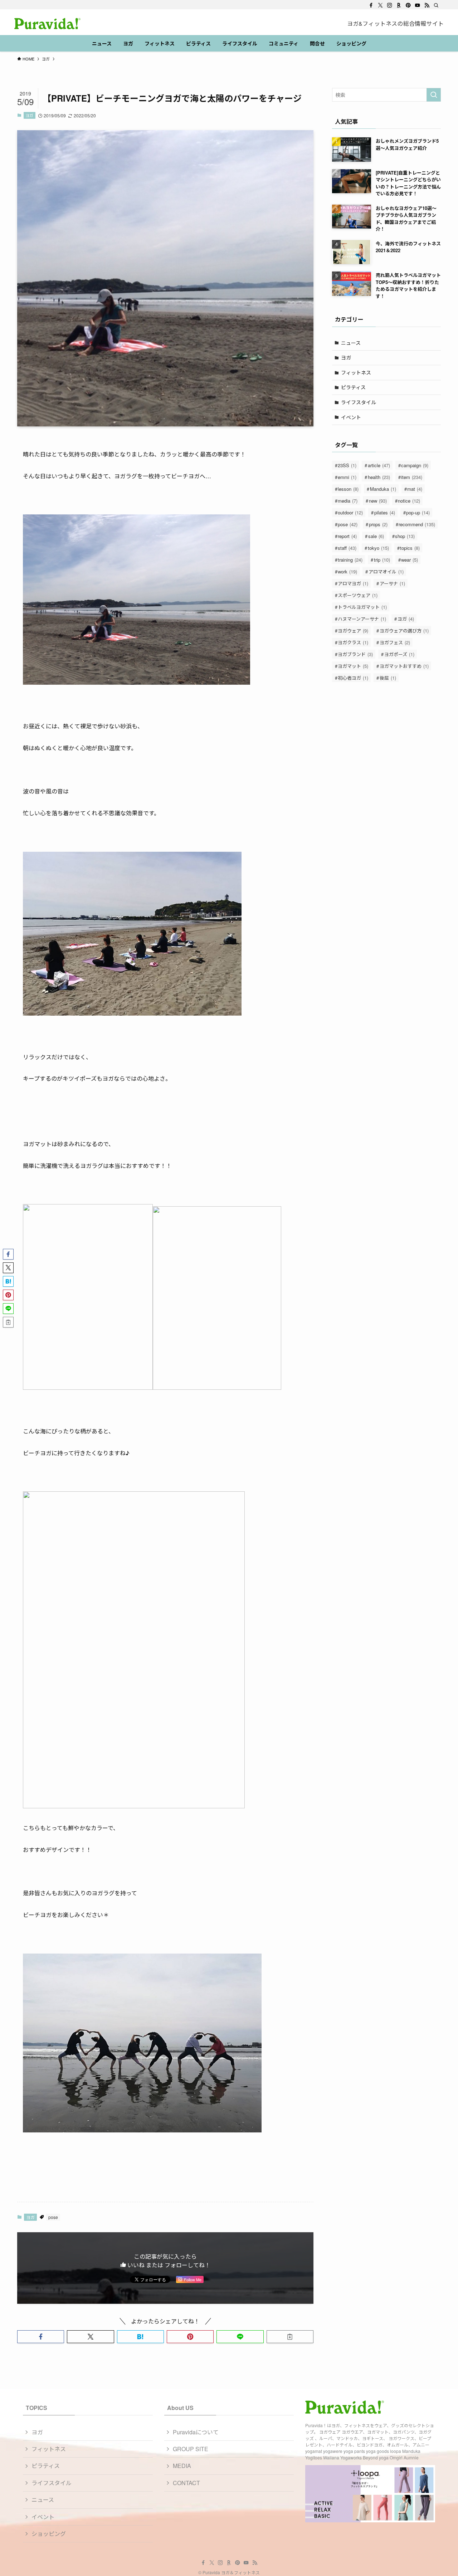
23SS (347, 465)
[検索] (436, 5)
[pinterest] (408, 5)
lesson (348, 489)
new (378, 501)
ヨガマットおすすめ (404, 666)
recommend (417, 524)
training (350, 560)
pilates (385, 512)
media (348, 501)
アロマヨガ (353, 583)
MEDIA (182, 2466)
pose (53, 2217)
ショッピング (49, 2534)
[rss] (427, 5)
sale (376, 536)
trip (382, 560)
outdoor (350, 512)
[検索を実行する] (434, 95)
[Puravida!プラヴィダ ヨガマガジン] (47, 24)
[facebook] (371, 5)
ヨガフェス (395, 642)
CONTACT (186, 2483)
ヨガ (29, 115)
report (347, 536)
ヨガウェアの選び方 (404, 630)
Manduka (383, 489)
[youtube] (418, 5)
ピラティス (353, 387)
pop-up (418, 512)
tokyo (378, 548)
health (379, 477)
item (412, 477)
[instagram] (390, 5)
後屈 (388, 678)
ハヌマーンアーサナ (362, 619)
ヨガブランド (355, 654)
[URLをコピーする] (290, 2337)
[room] (399, 5)
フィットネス (356, 372)
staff (347, 548)
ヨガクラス (353, 642)
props (378, 524)
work (347, 571)
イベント (351, 417)
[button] (41, 2337)
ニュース (351, 343)
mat (415, 489)
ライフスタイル (359, 402)
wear (410, 560)
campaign (415, 465)
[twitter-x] (380, 5)
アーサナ (392, 583)
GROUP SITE (191, 2449)
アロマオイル (386, 571)
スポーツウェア (358, 595)
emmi (347, 477)
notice (409, 501)
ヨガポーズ (399, 654)
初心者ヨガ (353, 678)
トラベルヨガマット (362, 607)
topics (410, 548)
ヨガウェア (353, 630)
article (379, 465)
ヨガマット (353, 666)
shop (405, 536)
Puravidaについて (196, 2432)
